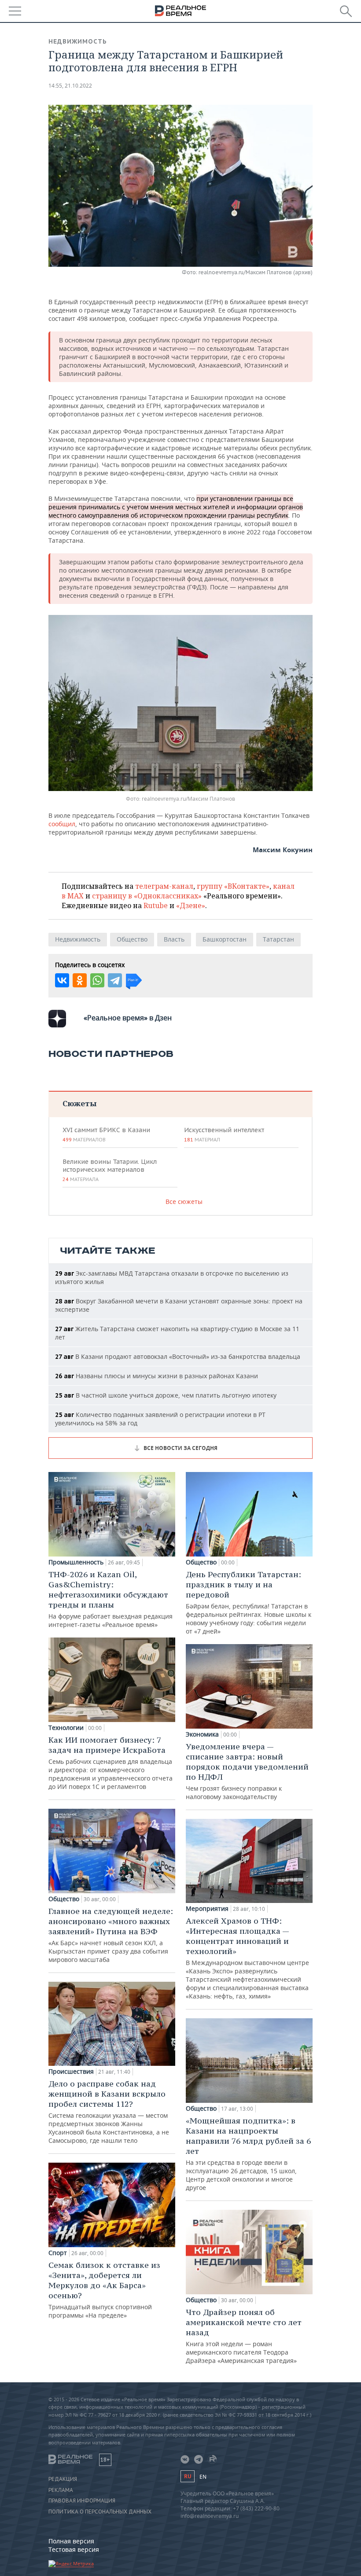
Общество (132, 939)
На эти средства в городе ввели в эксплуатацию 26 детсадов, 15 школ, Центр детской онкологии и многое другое (248, 2154)
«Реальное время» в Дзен (128, 1018)
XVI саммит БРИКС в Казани (106, 1134)
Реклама (61, 2490)
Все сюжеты (184, 1202)
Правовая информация (82, 2501)
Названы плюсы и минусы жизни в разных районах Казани (157, 1376)
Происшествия (71, 2072)
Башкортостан (225, 939)
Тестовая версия (74, 2549)
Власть (174, 939)
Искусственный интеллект (224, 1134)
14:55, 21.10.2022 (70, 86)
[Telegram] (115, 980)
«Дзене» (191, 905)
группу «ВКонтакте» (233, 886)
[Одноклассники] (80, 980)
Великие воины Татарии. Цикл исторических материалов (110, 1170)
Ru (188, 2476)
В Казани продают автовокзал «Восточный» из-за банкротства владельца (178, 1356)
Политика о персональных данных (100, 2512)
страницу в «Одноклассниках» (147, 896)
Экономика (202, 1734)
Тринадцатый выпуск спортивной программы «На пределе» (104, 2290)
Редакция (63, 2479)
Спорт (58, 2253)
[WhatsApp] (97, 980)
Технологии (66, 1728)
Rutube (156, 905)
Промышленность (76, 1562)
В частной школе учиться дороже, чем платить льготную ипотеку (166, 1395)
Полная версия (71, 2541)
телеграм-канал (164, 886)
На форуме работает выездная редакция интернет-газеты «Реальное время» (111, 1599)
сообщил (62, 824)
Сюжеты (79, 1103)
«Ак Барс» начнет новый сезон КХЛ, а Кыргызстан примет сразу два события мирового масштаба (111, 1935)
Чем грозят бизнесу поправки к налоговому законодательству (247, 1771)
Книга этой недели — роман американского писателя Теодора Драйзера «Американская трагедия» (244, 2336)
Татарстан (278, 939)
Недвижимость (78, 41)
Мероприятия (207, 1909)
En (203, 2477)
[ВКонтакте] (62, 980)
